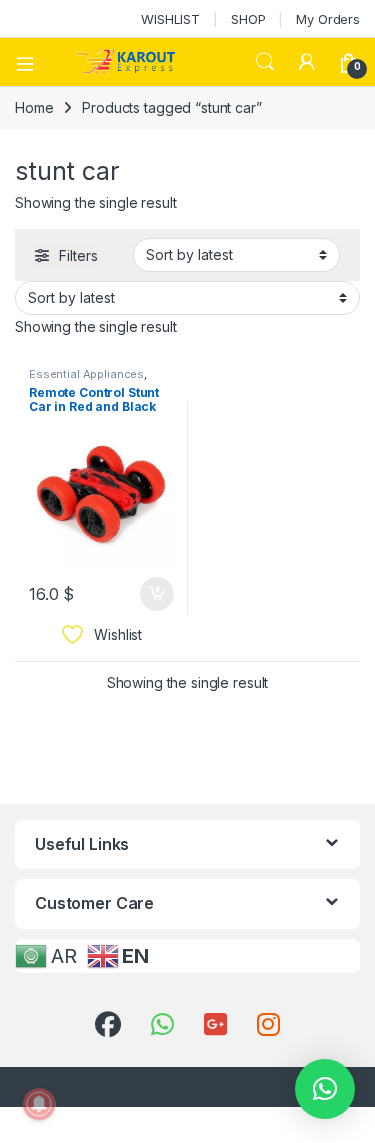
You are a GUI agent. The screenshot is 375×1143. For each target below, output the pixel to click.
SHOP (248, 19)
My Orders (328, 19)
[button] (325, 1089)
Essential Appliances (86, 374)
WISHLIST (170, 19)
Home (34, 107)
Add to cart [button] (157, 594)
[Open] (32, 62)
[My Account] (307, 62)
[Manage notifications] (39, 1104)
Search (265, 62)
